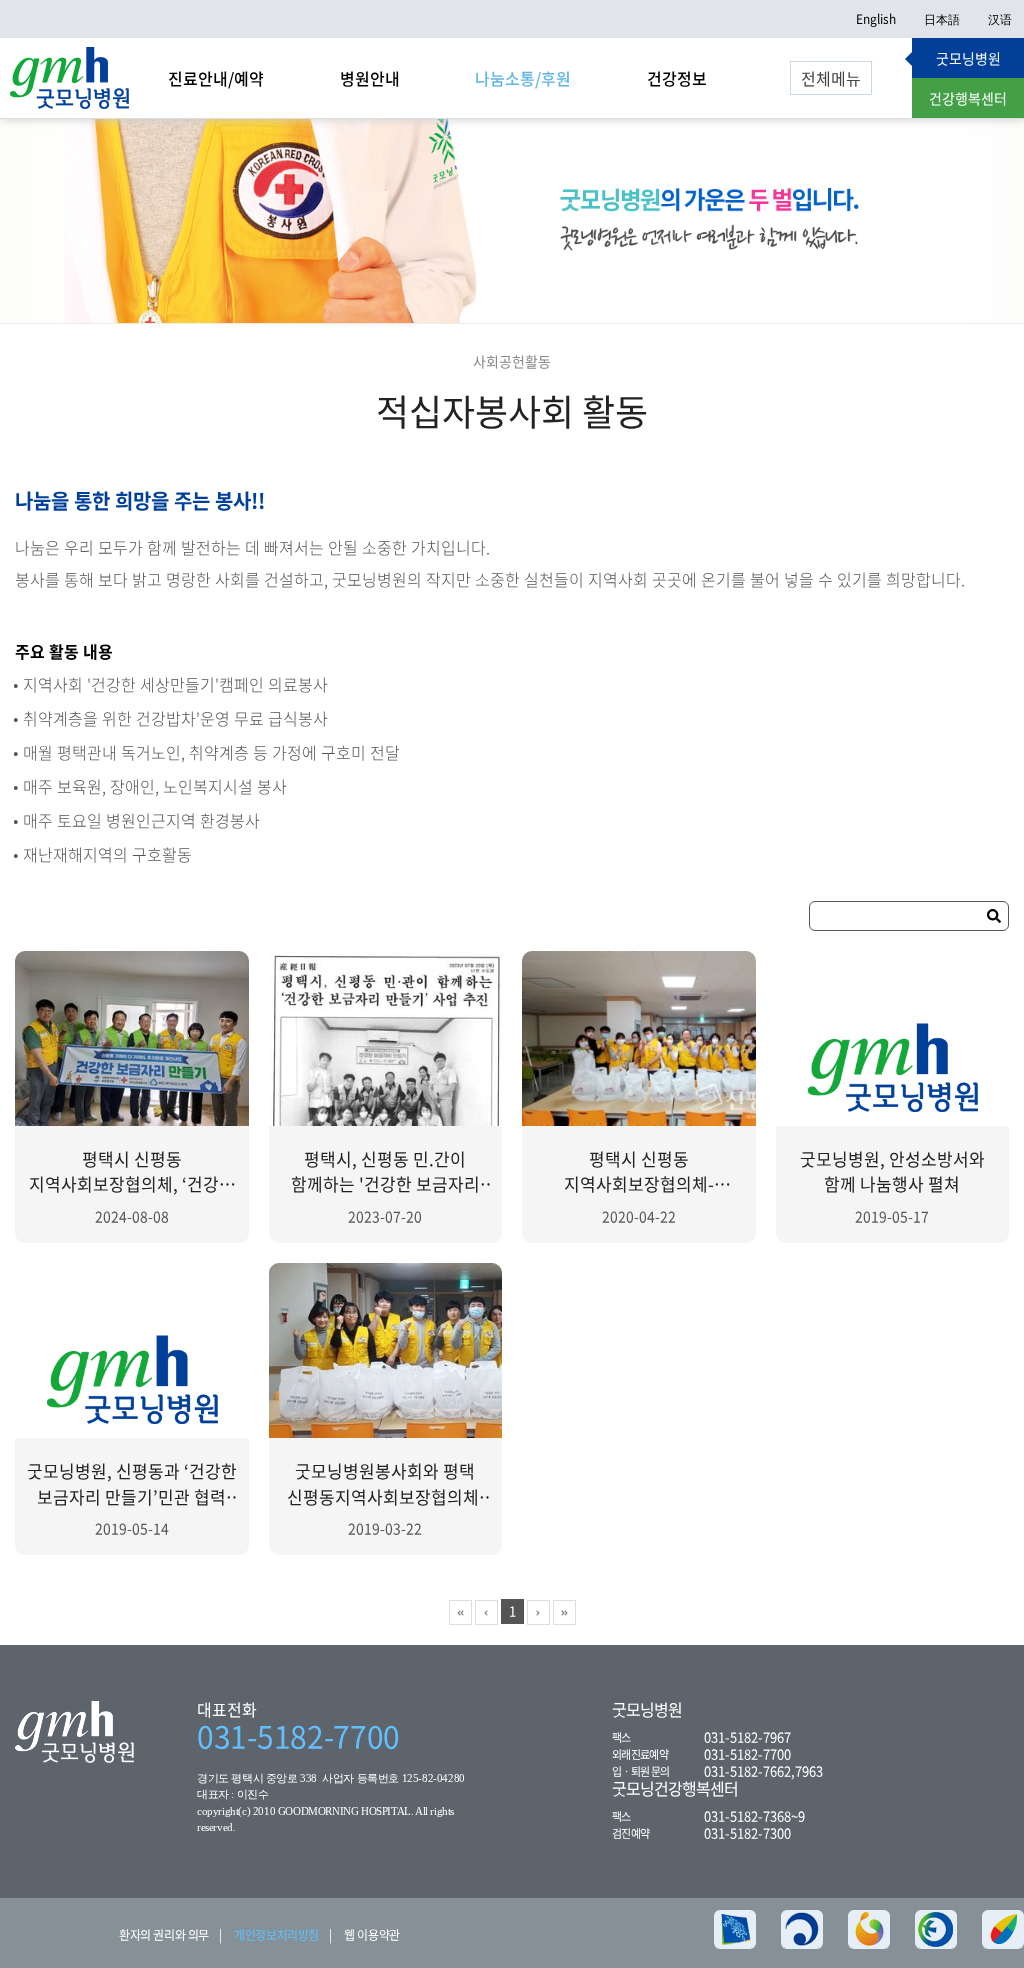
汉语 (1000, 19)
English (876, 19)
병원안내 (370, 78)
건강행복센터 (968, 98)
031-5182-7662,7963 (763, 1770)
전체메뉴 (831, 78)
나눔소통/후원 (523, 78)
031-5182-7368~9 (754, 1815)
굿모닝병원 (968, 58)
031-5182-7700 (298, 1736)
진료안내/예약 (216, 78)
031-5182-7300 (747, 1832)
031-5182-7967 (747, 1736)
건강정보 (677, 78)
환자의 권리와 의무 (164, 1935)
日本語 (942, 19)
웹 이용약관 (372, 1935)
